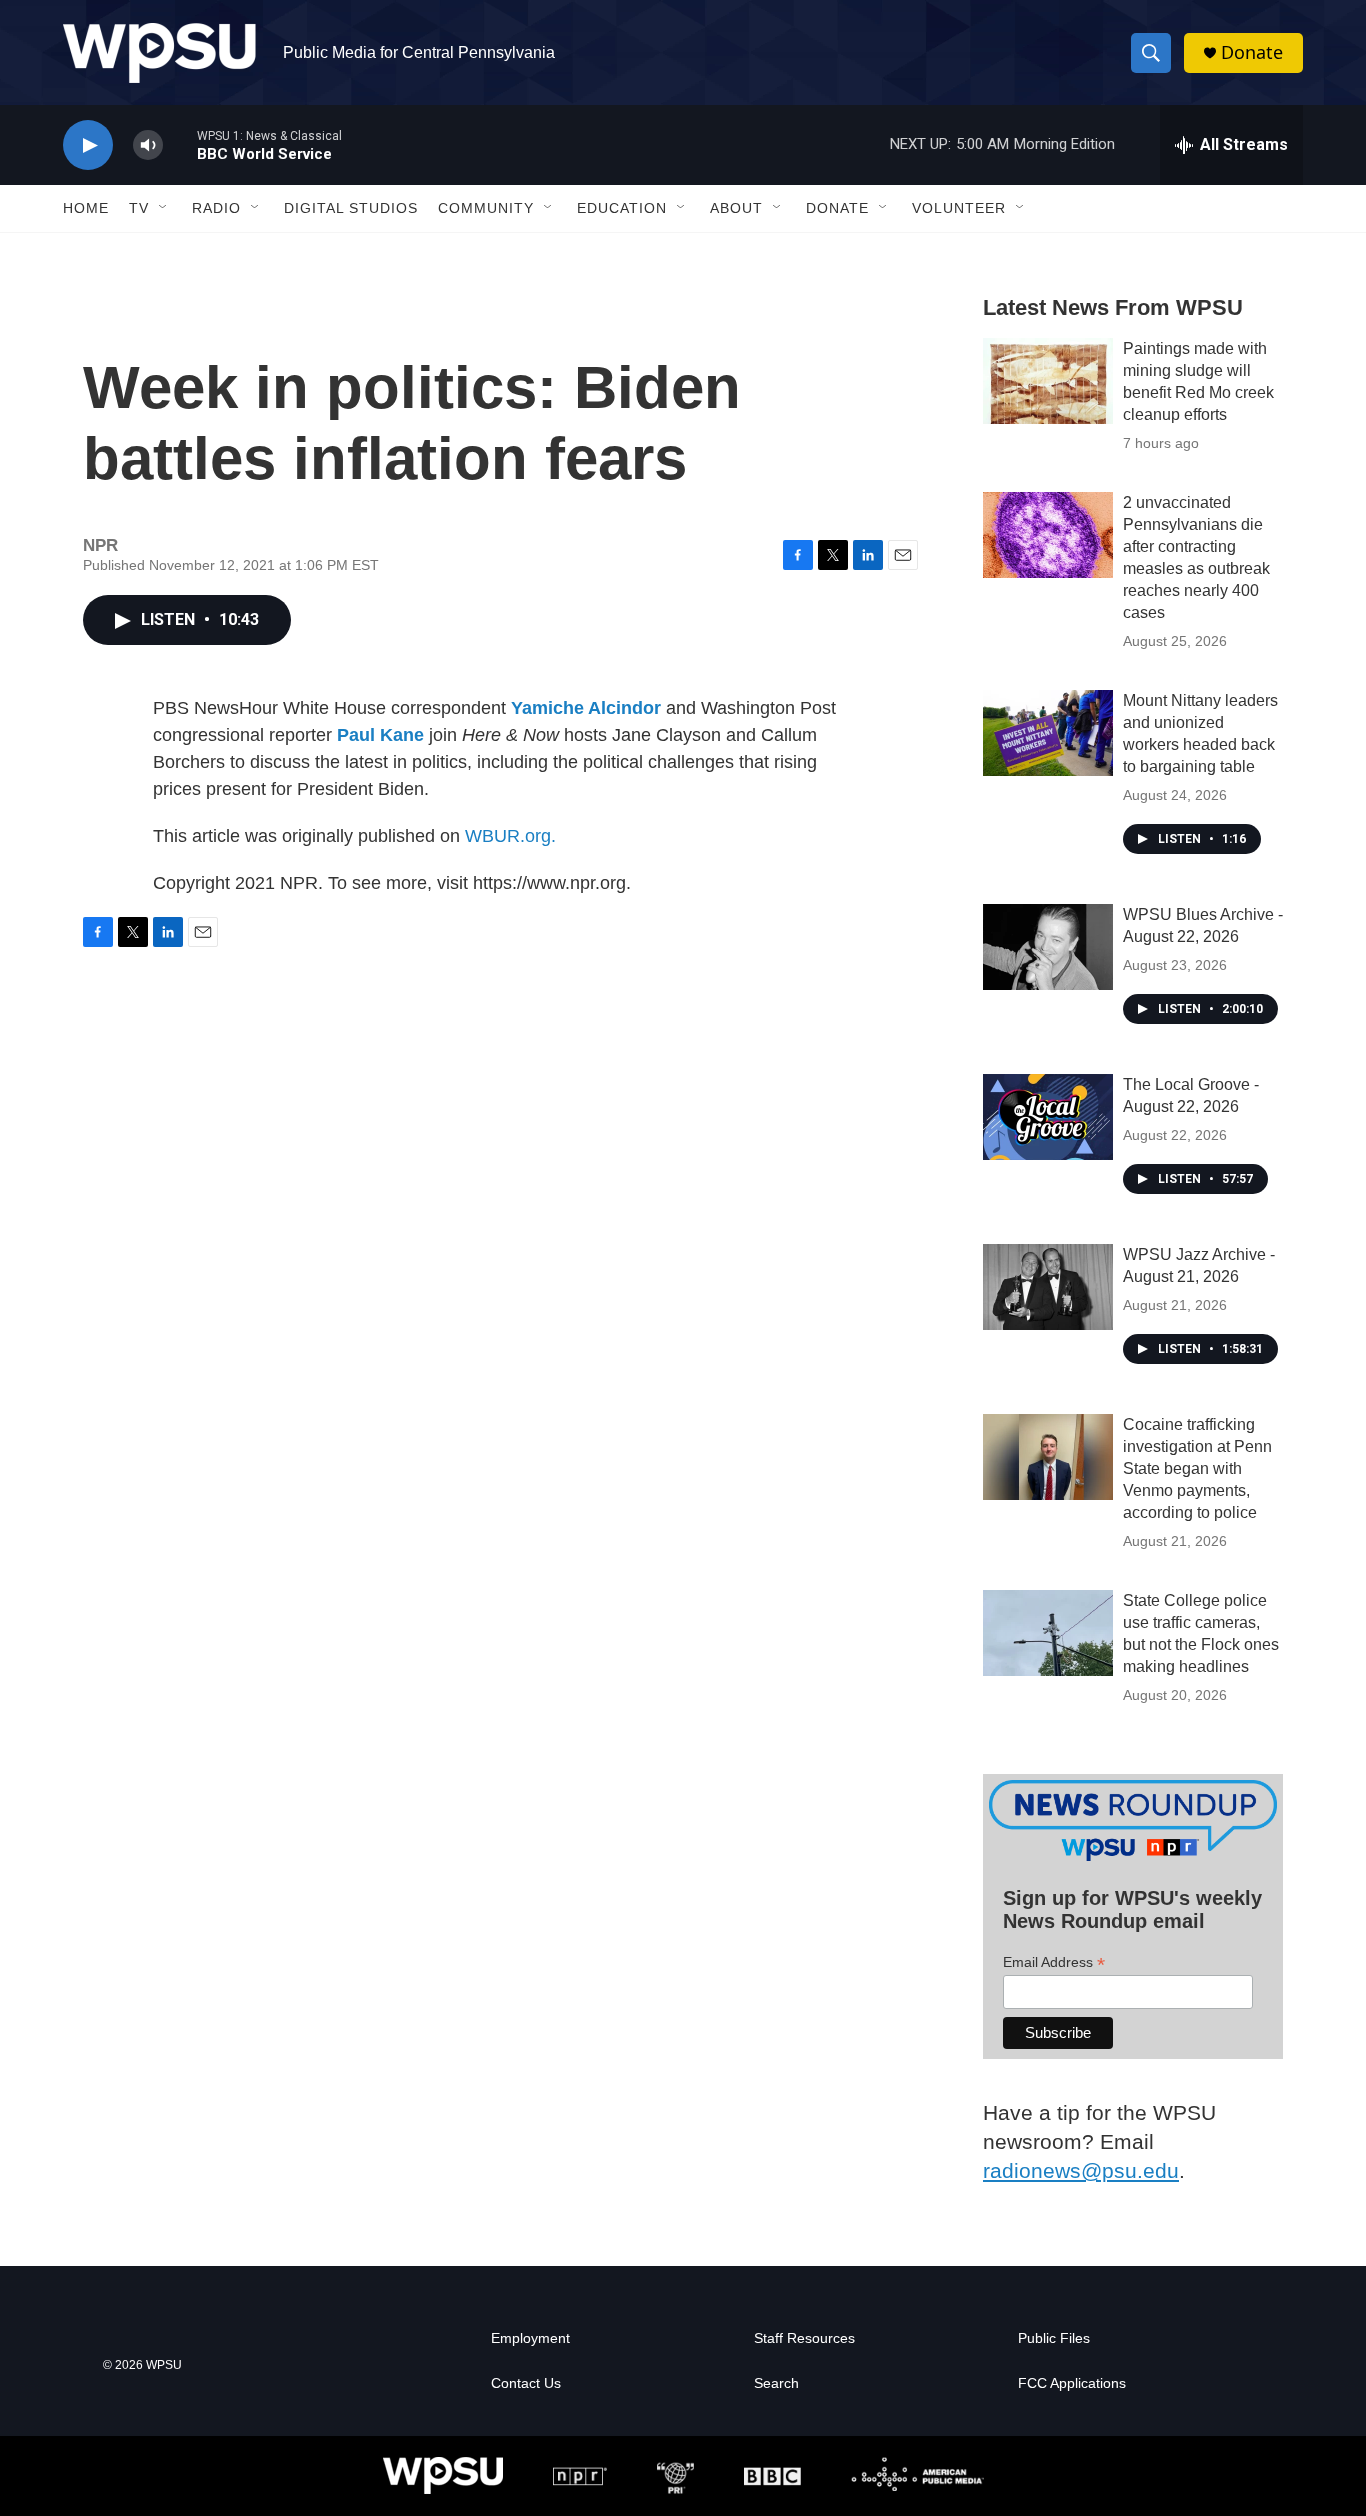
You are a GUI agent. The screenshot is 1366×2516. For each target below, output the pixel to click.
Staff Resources (804, 2338)
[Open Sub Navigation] (164, 208)
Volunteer (959, 208)
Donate (1252, 52)
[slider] (180, 144)
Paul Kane (380, 735)
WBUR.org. (510, 836)
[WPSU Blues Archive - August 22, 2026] (1048, 947)
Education (622, 208)
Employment (530, 2338)
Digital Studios (351, 208)
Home (86, 208)
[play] (88, 145)
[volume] (148, 145)
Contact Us (526, 2383)
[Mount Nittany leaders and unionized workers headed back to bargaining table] (1048, 733)
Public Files (1054, 2338)
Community (486, 208)
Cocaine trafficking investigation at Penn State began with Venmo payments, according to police (1197, 1468)
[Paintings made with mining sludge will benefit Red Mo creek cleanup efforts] (1048, 381)
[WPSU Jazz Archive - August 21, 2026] (1048, 1287)
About (736, 208)
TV (139, 208)
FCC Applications (1072, 2383)
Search (776, 2383)
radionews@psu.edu (1081, 2170)
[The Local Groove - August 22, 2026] (1048, 1117)
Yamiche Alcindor (586, 708)
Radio (216, 208)
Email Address (1054, 1962)
